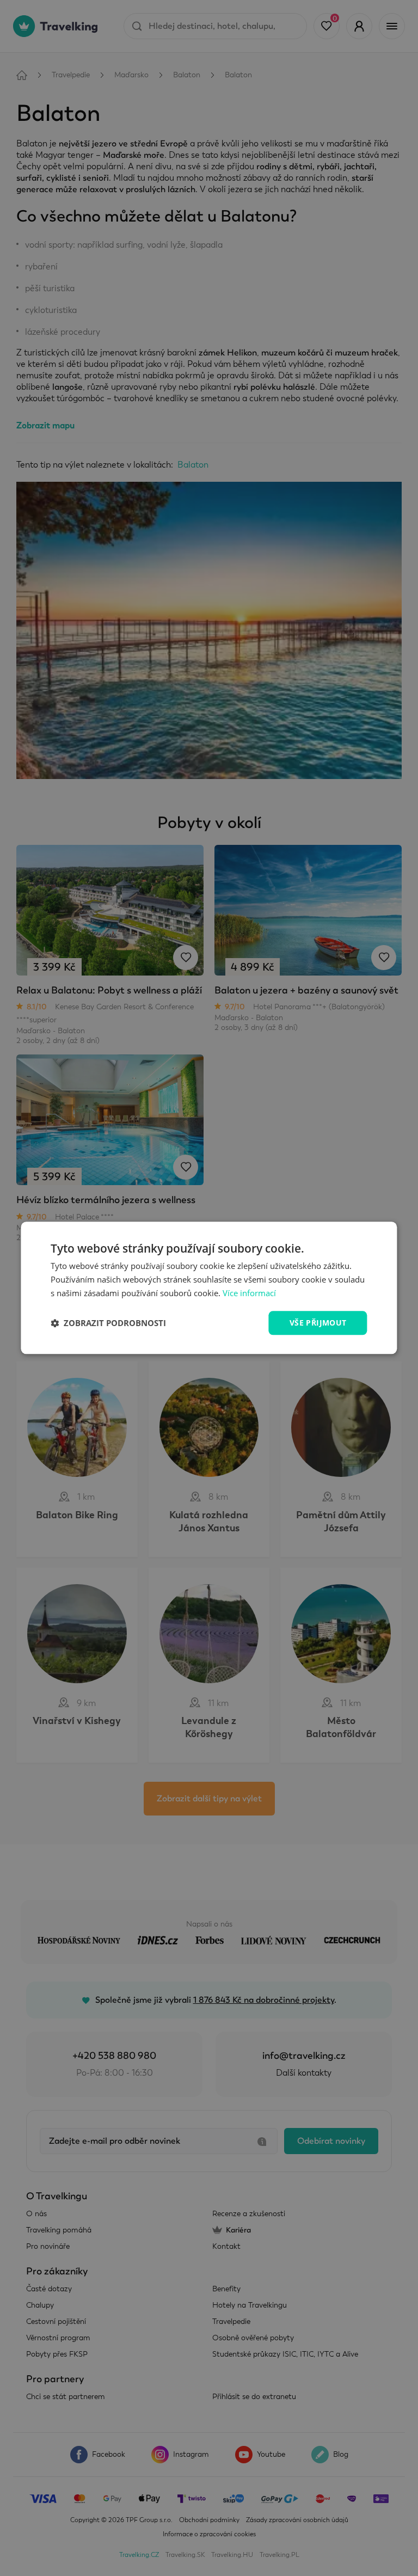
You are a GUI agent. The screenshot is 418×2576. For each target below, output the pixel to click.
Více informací (249, 1293)
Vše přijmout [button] (318, 1323)
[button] (108, 1323)
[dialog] (209, 1288)
